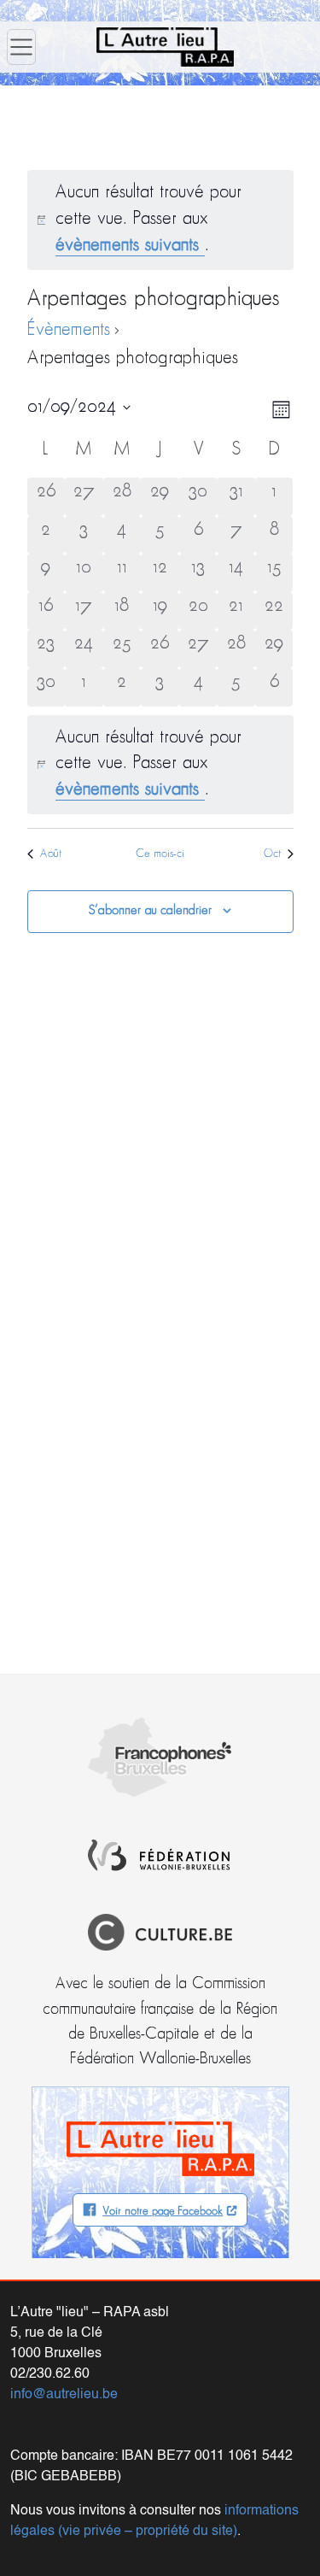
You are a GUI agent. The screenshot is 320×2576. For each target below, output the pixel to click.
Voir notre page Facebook (163, 2212)
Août (51, 854)
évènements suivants (130, 246)
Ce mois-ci (160, 854)
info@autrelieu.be (64, 2395)
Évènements (69, 330)
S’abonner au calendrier (150, 911)
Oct (272, 854)
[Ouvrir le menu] (21, 47)
